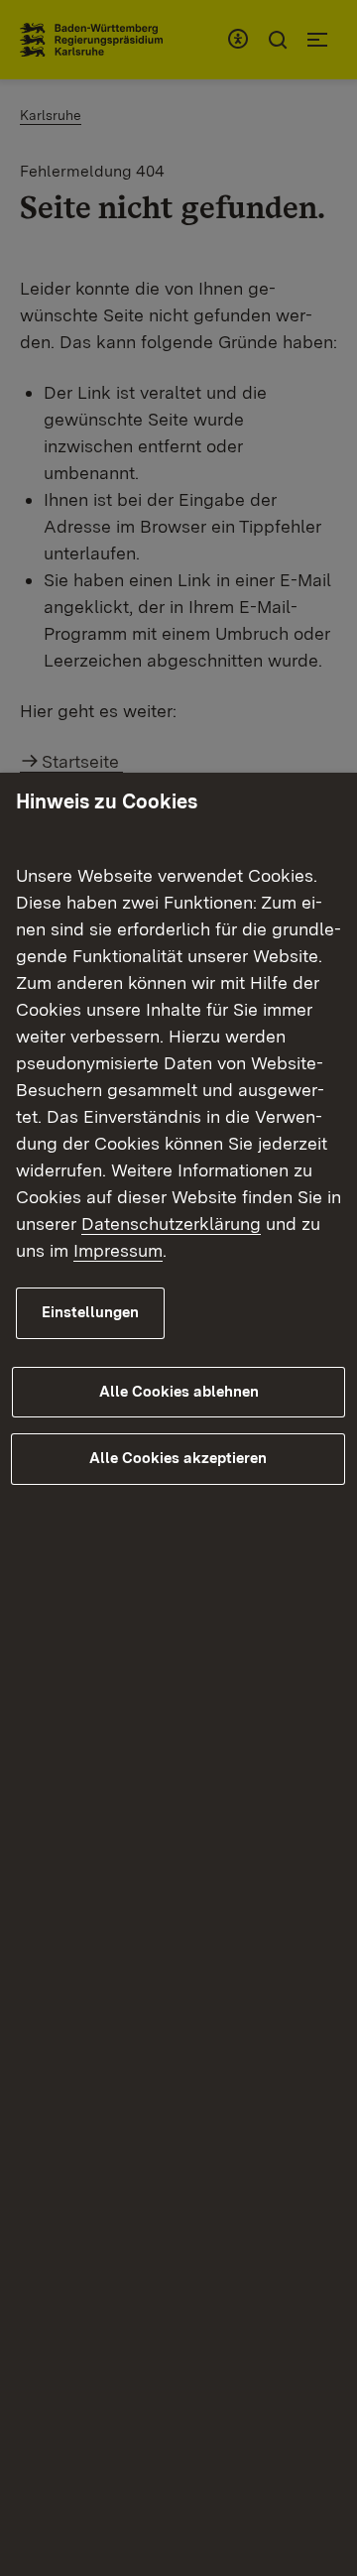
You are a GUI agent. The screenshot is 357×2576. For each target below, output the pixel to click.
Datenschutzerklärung (171, 1224)
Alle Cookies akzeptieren (178, 1458)
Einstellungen (90, 1312)
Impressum (118, 1250)
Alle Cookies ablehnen (179, 1392)
